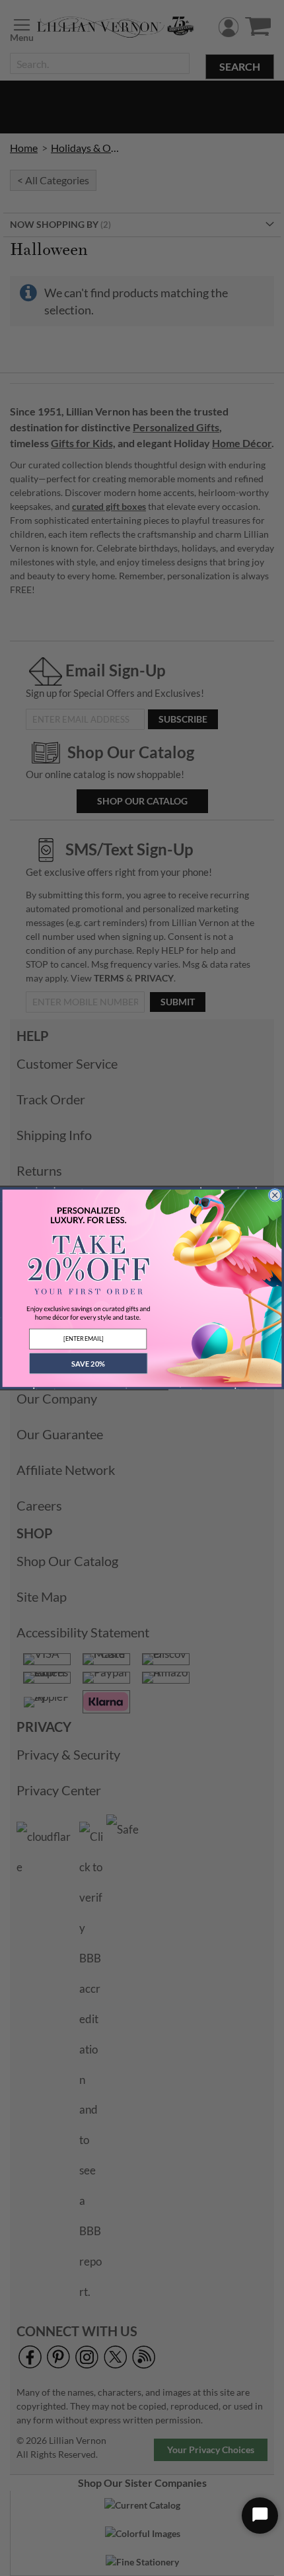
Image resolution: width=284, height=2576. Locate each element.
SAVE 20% (88, 1363)
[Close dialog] (275, 1195)
